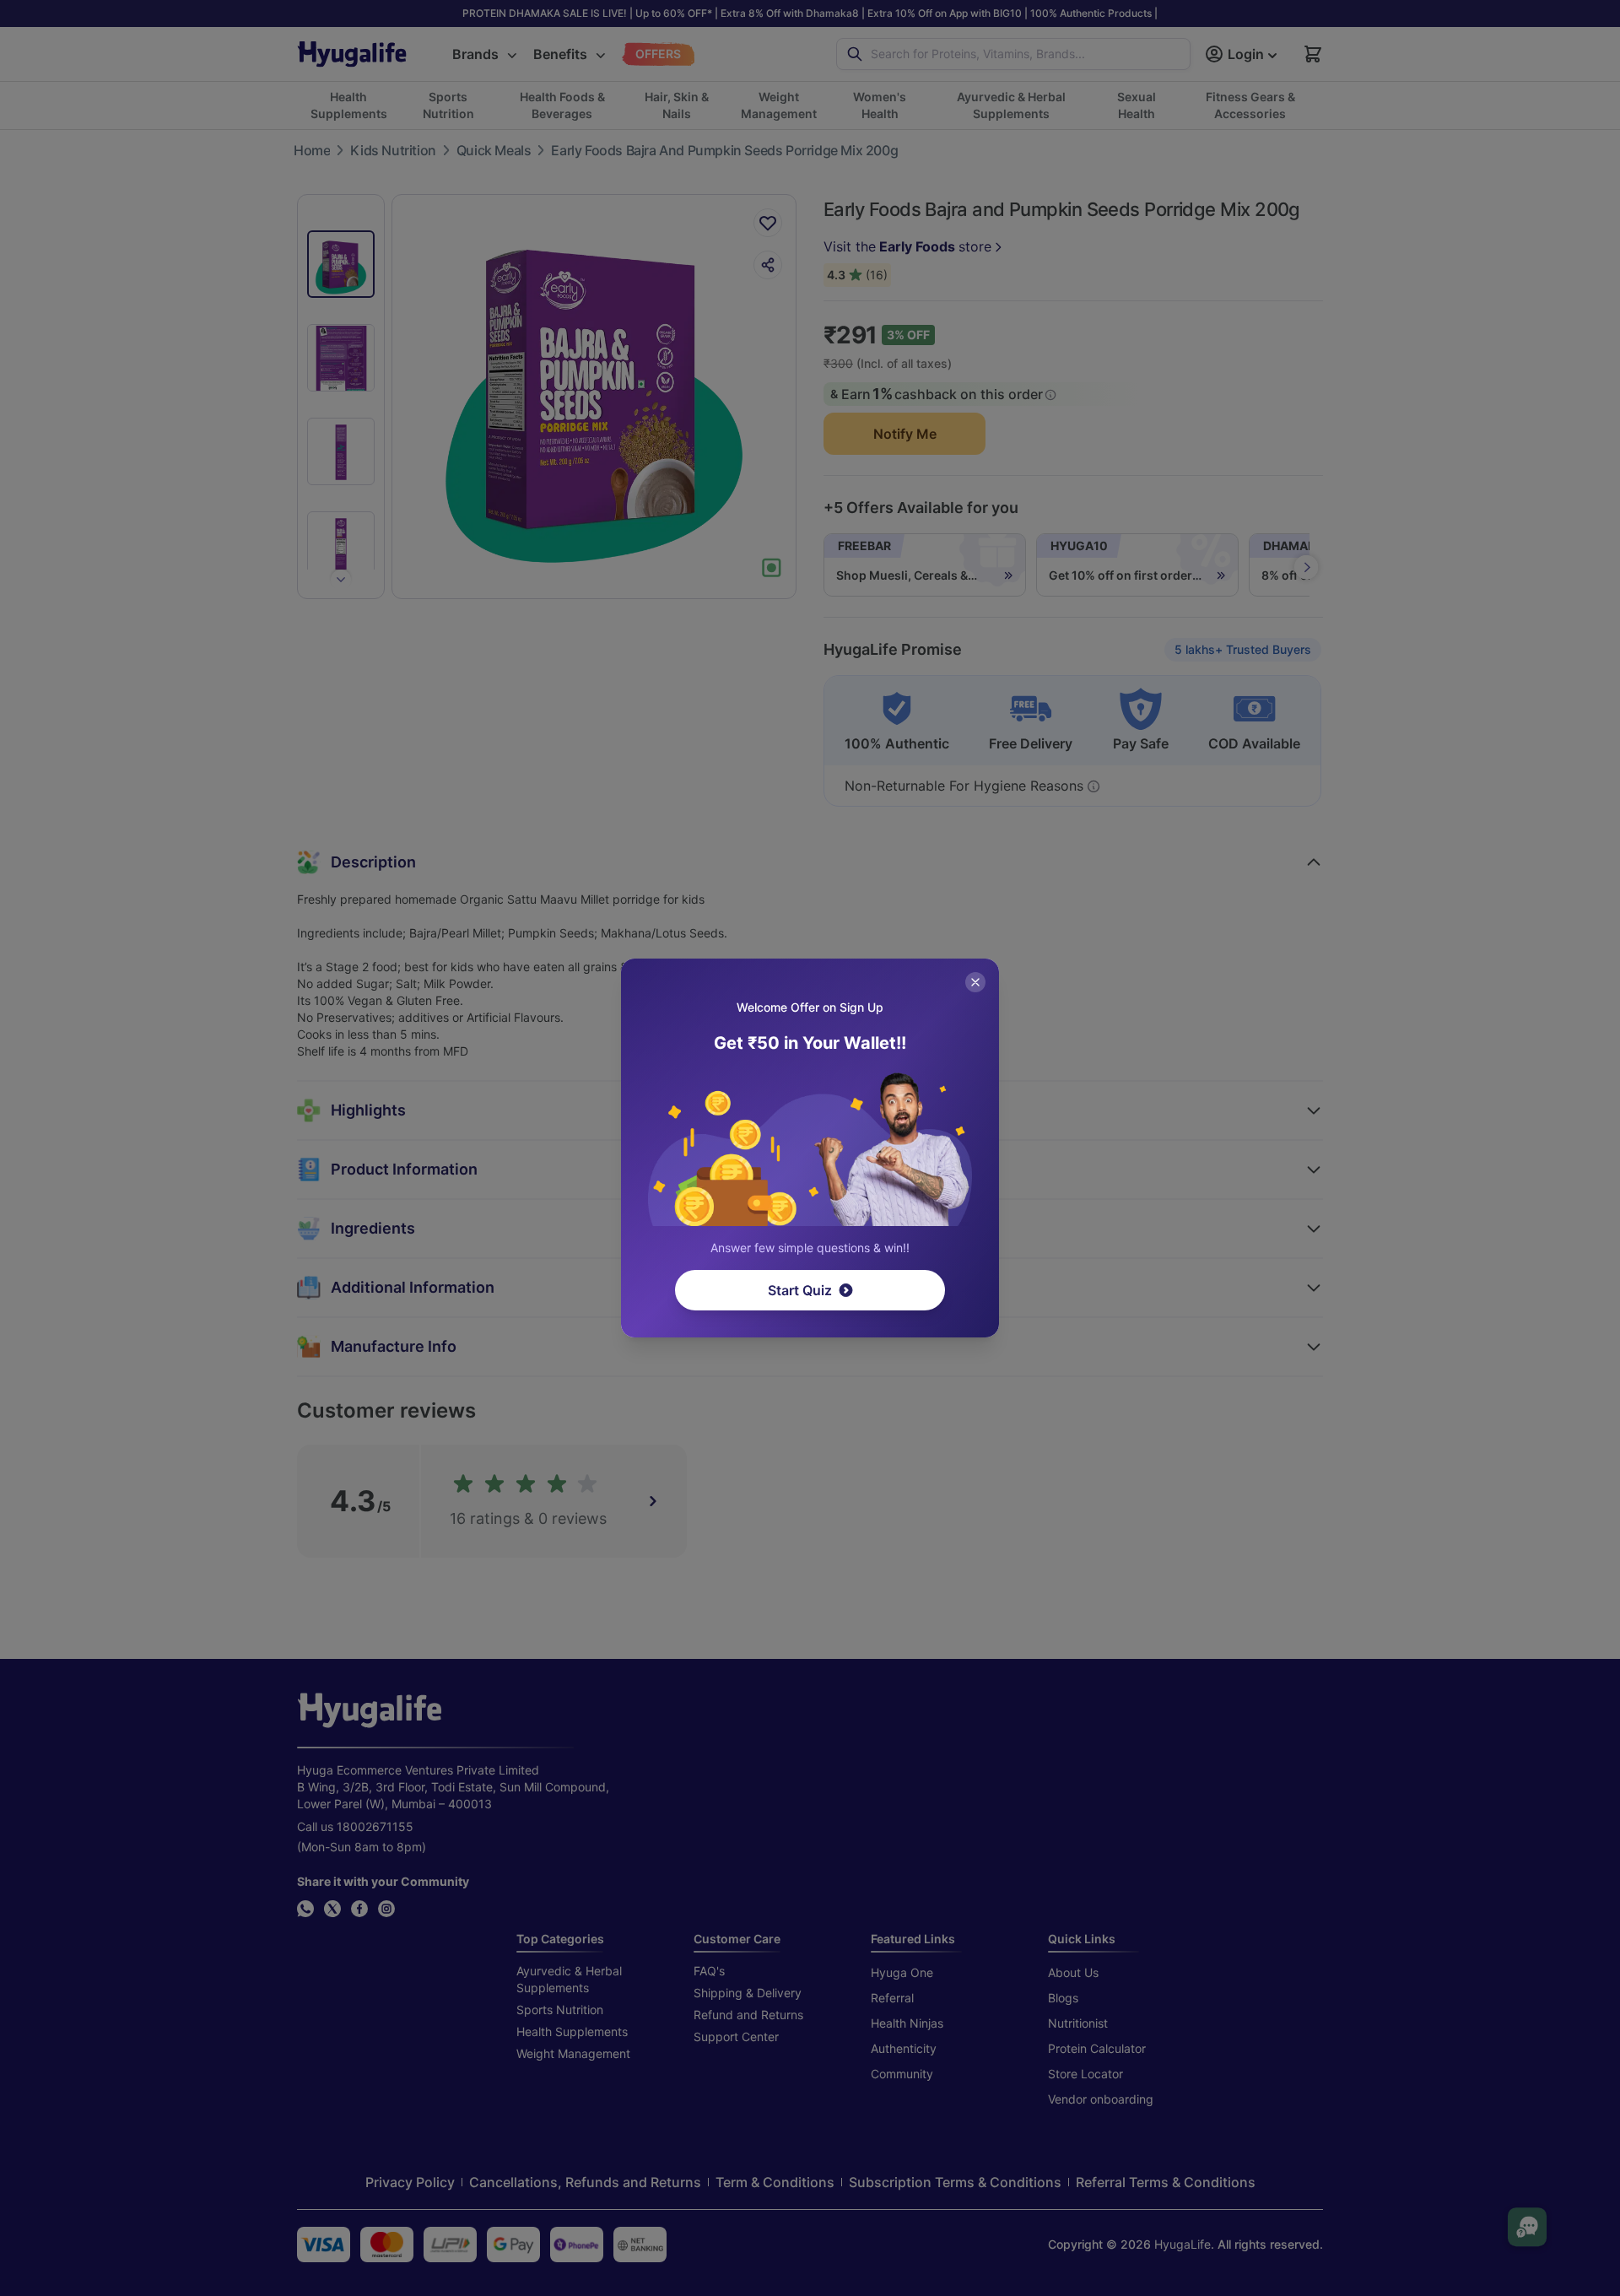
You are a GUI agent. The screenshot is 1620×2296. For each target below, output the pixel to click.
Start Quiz (800, 1290)
